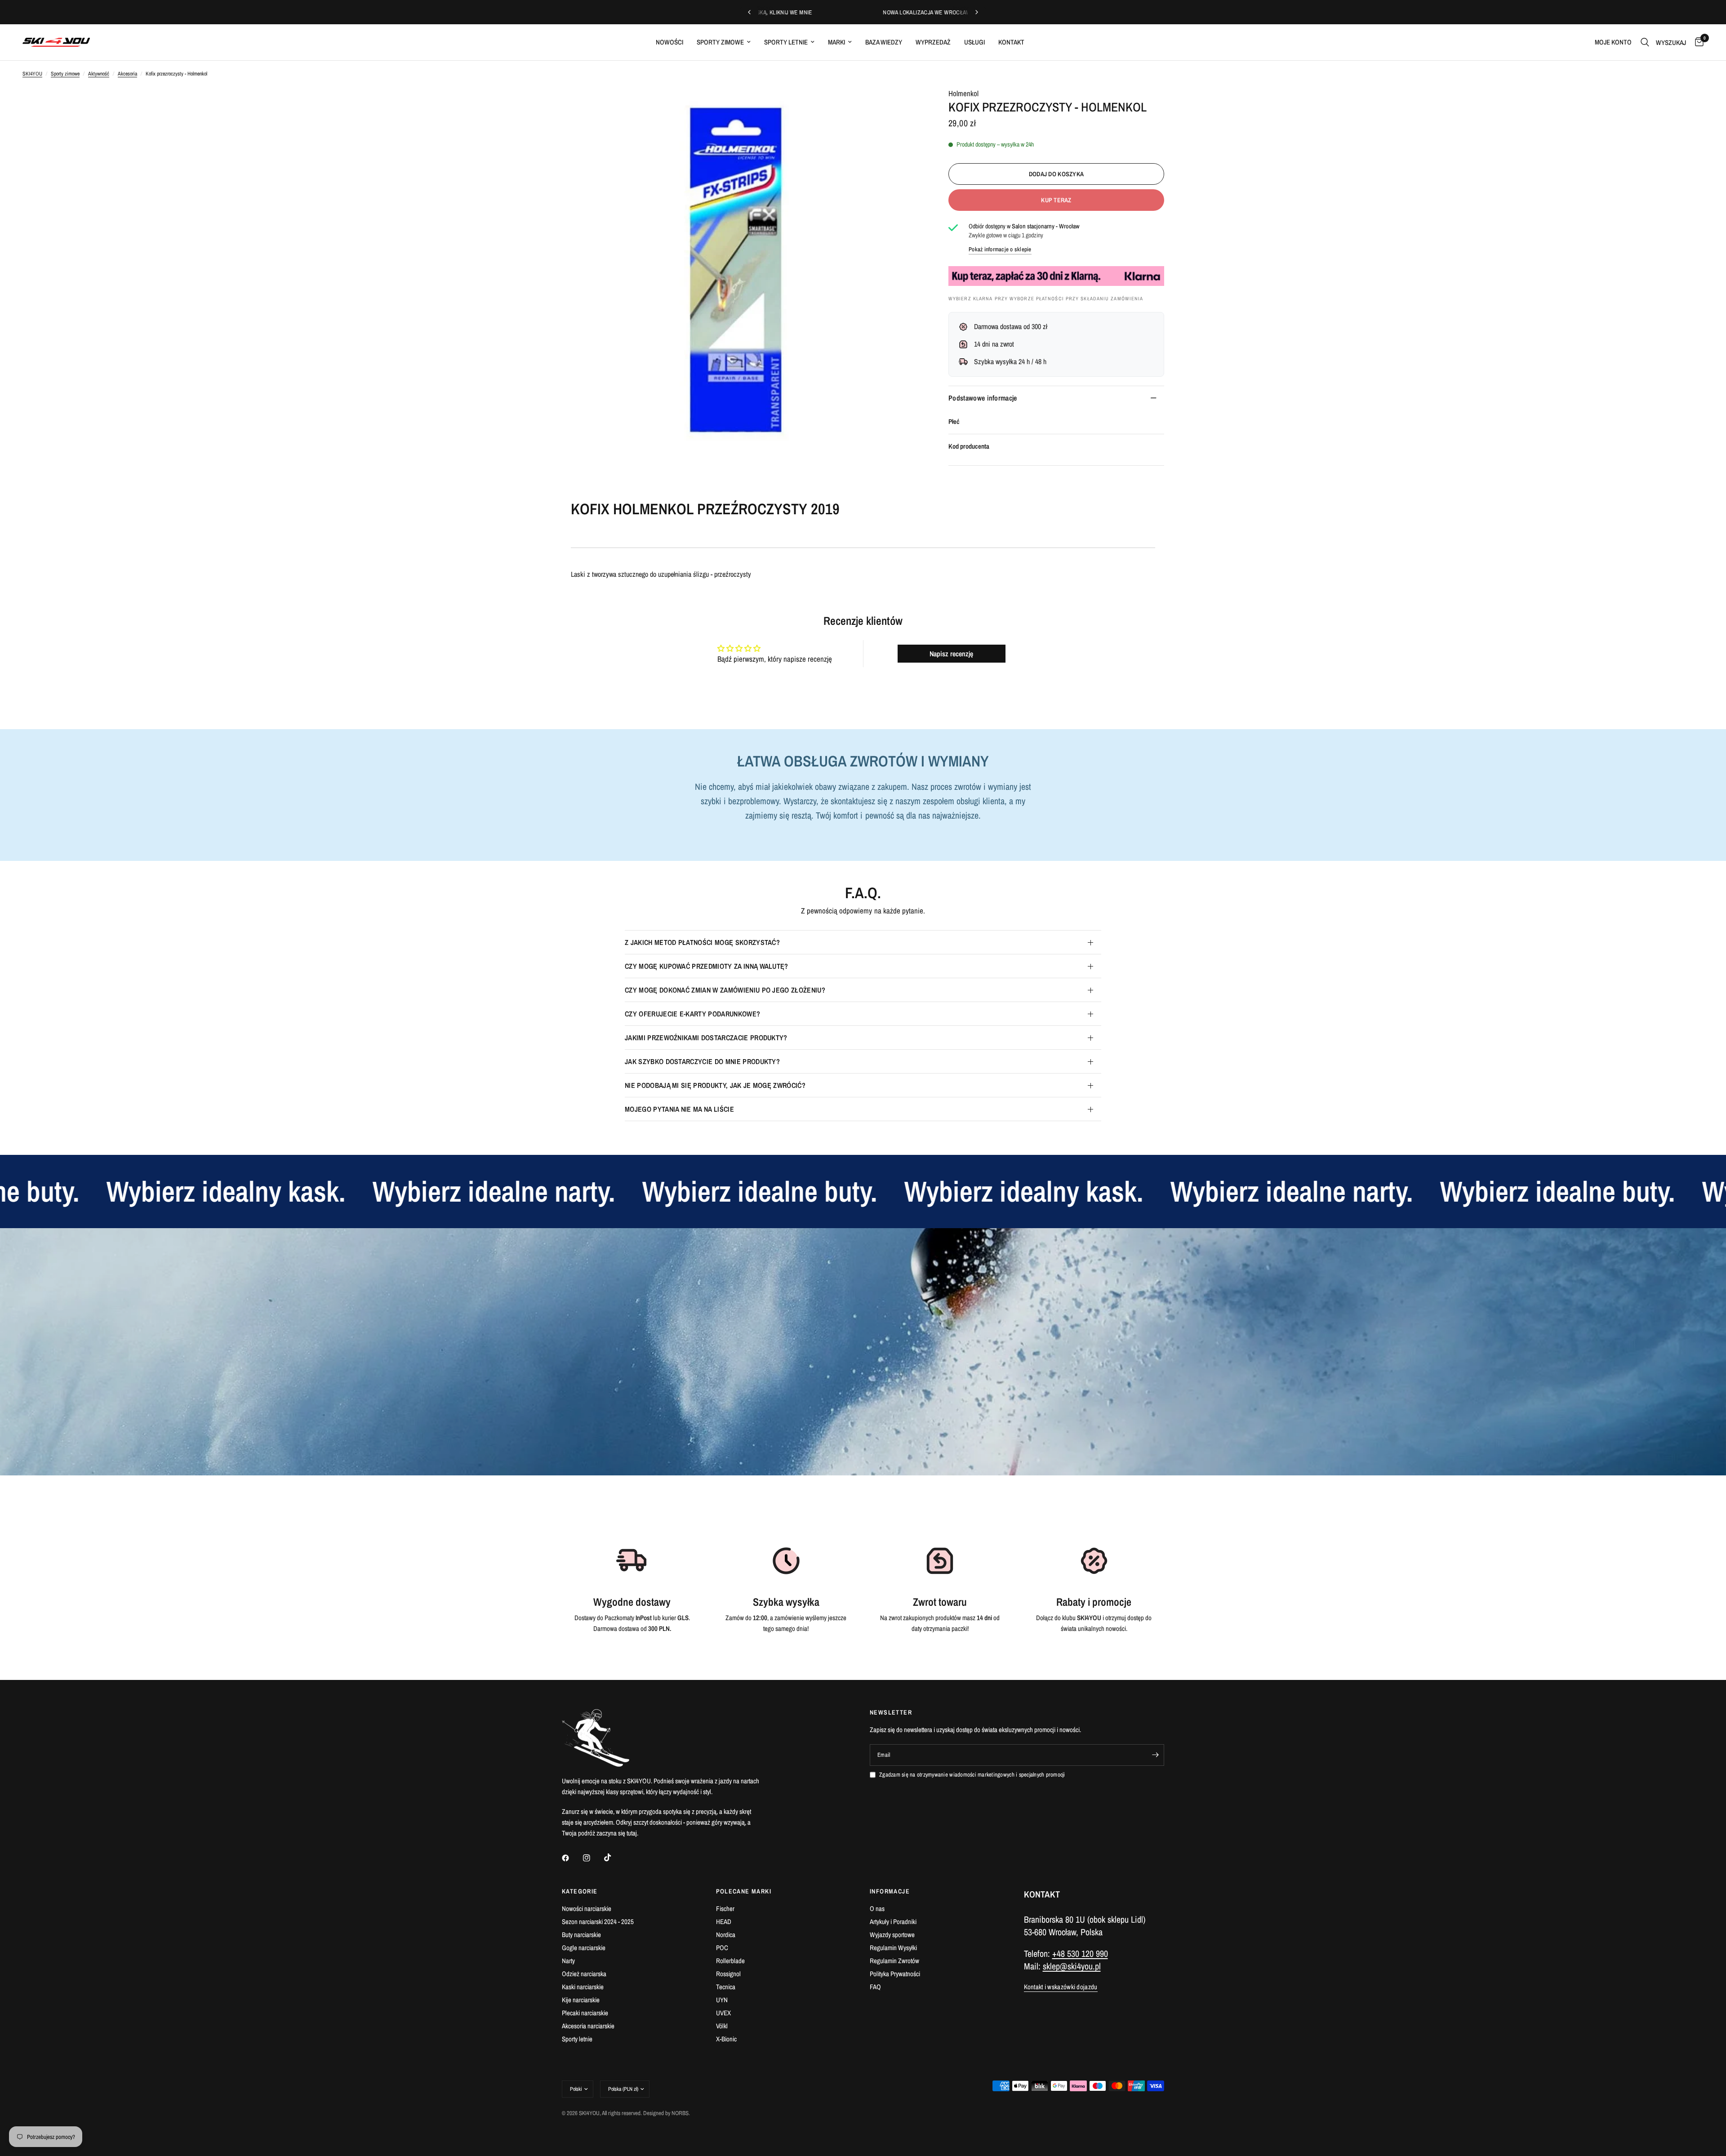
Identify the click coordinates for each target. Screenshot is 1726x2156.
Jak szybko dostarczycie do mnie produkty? (702, 1061)
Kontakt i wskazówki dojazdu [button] (1061, 1987)
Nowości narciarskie (587, 1909)
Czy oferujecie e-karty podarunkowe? (692, 1014)
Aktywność (99, 74)
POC (722, 1948)
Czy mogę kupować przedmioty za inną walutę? (707, 966)
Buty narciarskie (581, 1935)
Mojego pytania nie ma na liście (679, 1109)
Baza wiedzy (884, 42)
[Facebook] (572, 1858)
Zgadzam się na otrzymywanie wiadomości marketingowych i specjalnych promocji (972, 1775)
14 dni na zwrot (994, 344)
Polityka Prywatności (895, 1974)
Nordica (726, 1935)
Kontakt (1011, 42)
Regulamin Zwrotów (894, 1961)
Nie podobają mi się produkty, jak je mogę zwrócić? (715, 1085)
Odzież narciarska (584, 1974)
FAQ (875, 1987)
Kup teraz (1056, 200)
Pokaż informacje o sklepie (1000, 249)
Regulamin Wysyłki (893, 1948)
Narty (568, 1961)
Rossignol (728, 1974)
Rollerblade (730, 1961)
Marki (836, 42)
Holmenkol (963, 93)
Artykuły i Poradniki (893, 1922)
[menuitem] (669, 42)
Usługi (974, 42)
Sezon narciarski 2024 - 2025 (598, 1922)
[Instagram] (593, 1858)
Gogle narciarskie (584, 1948)
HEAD (724, 1922)
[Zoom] (903, 106)
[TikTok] (614, 1858)
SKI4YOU (32, 74)
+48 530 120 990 (1080, 1953)
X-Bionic (726, 2039)
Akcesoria (127, 74)
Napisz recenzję (951, 654)
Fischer (725, 1909)
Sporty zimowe (720, 42)
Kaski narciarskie (583, 1987)
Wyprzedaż (933, 42)
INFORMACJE (890, 1891)
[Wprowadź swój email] (1155, 1755)
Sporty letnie (786, 42)
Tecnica (726, 1987)
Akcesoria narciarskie (588, 2026)
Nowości (669, 42)
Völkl (722, 2026)
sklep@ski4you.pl (1072, 1966)
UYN (722, 2000)
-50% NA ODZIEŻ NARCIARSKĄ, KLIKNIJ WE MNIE (932, 12)
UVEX (723, 2013)
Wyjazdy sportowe (892, 1935)
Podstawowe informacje (983, 398)
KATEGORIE (580, 1891)
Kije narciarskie (581, 2000)
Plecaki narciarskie (585, 2013)
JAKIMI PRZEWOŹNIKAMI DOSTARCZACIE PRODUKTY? (706, 1038)
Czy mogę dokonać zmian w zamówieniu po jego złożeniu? (725, 990)
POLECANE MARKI (744, 1891)
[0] (1697, 42)
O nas (877, 1909)
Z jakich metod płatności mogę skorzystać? (702, 942)
